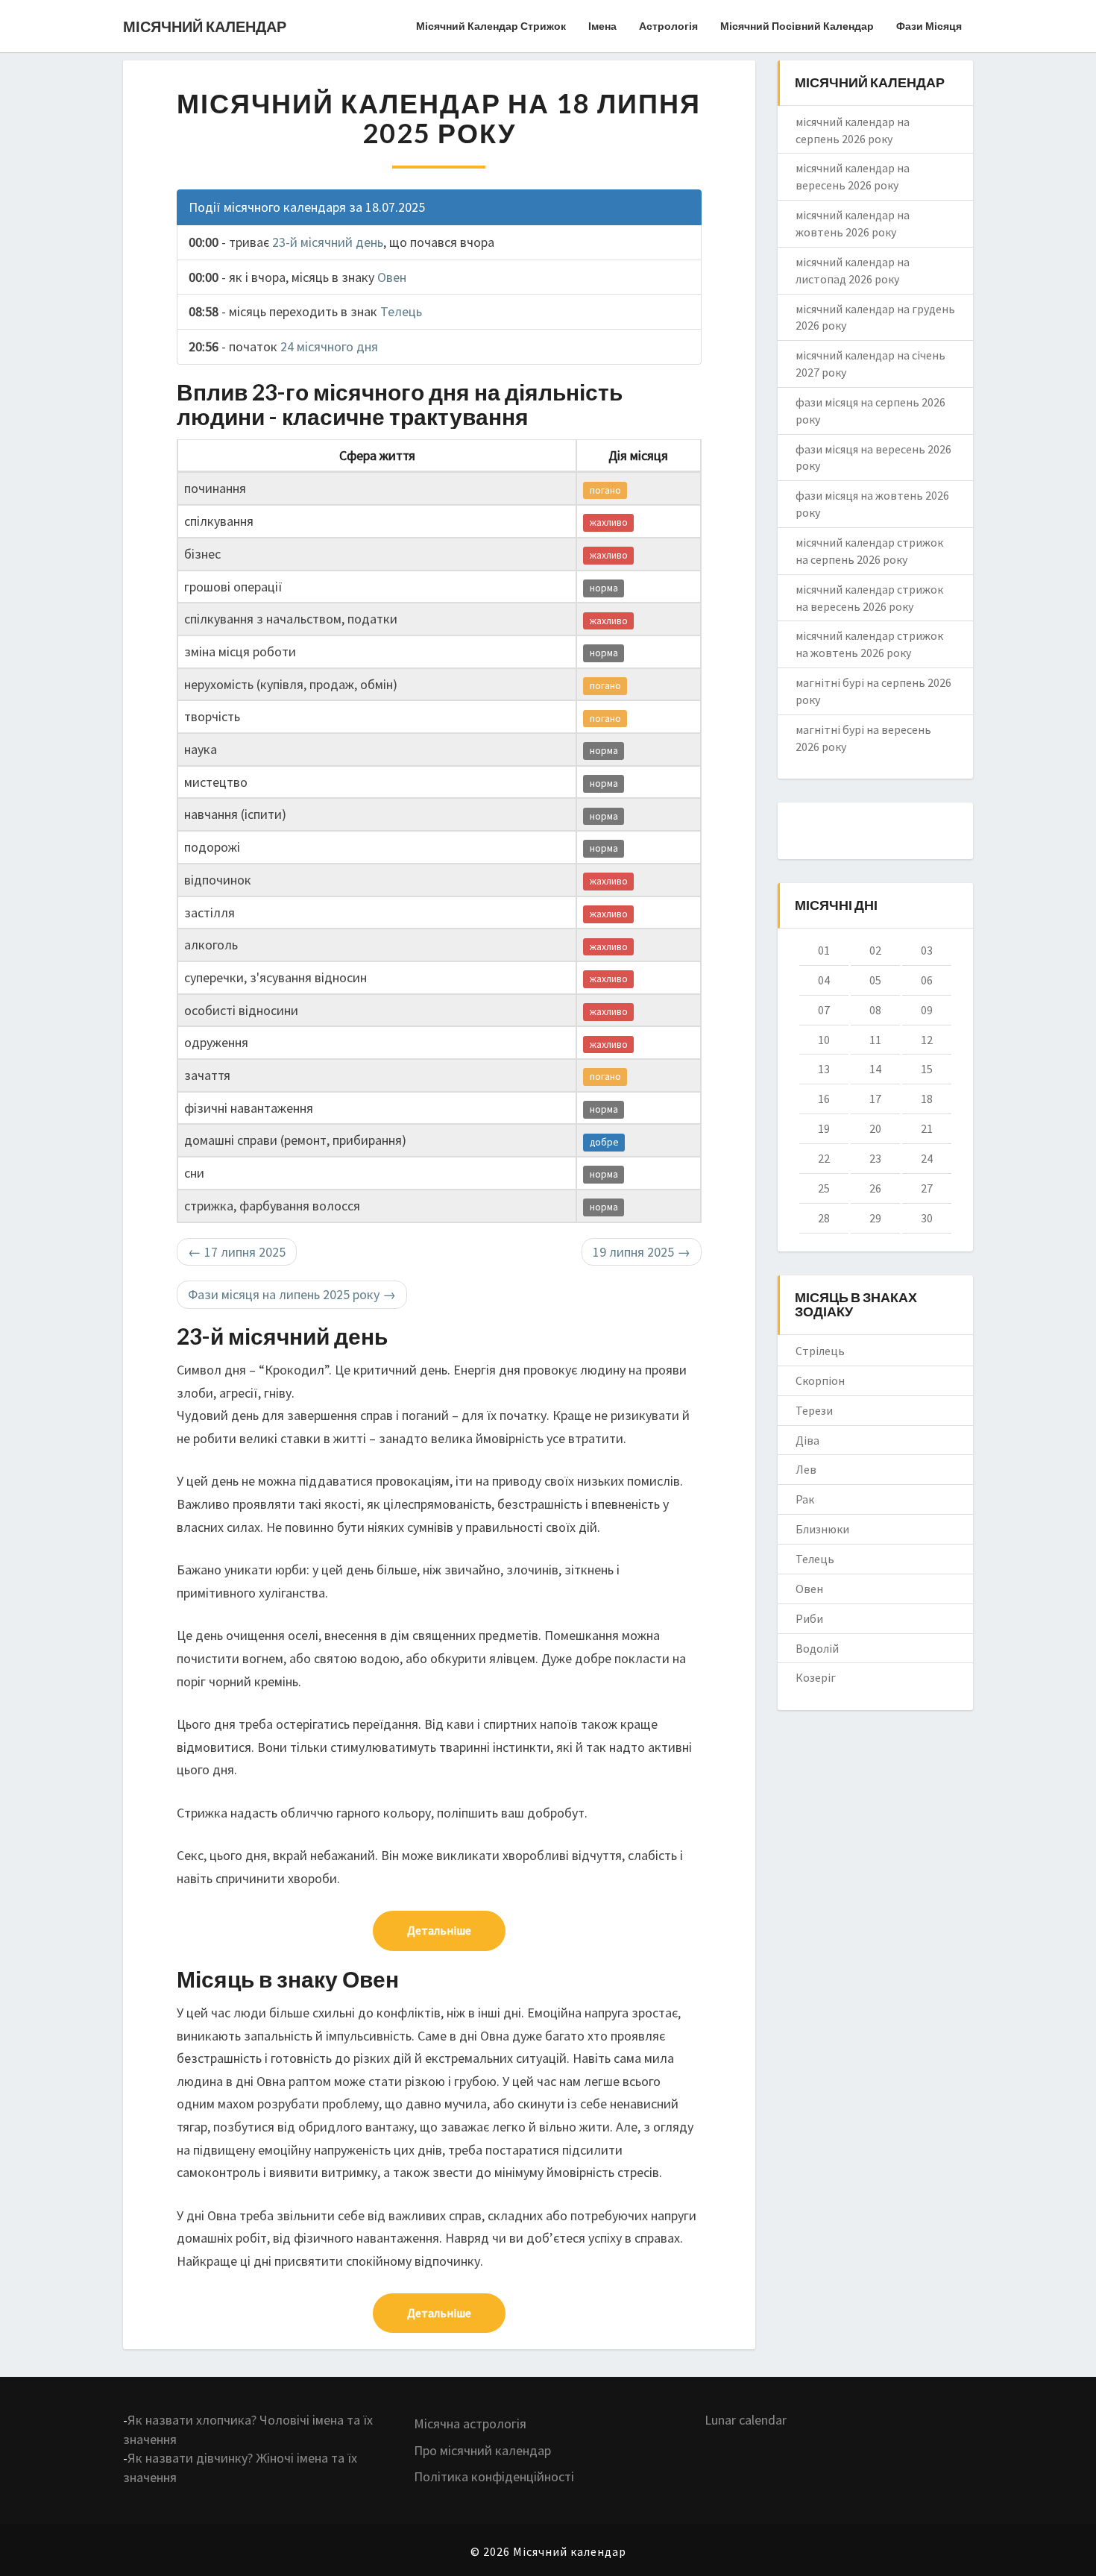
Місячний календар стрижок (491, 26)
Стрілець (820, 1351)
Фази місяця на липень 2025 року (292, 1294)
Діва (807, 1440)
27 (927, 1188)
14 (875, 1069)
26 (875, 1188)
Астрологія (668, 26)
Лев (806, 1469)
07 (824, 1010)
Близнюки (822, 1529)
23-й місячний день (328, 242)
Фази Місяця (929, 26)
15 (927, 1069)
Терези (814, 1410)
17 (875, 1099)
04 (824, 980)
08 (875, 1010)
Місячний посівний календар (797, 26)
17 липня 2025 (237, 1252)
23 (875, 1158)
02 (875, 950)
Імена (602, 26)
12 (927, 1040)
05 (875, 980)
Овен (392, 277)
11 (875, 1040)
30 (927, 1218)
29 (875, 1218)
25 (824, 1188)
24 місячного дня (329, 346)
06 (927, 980)
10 (824, 1040)
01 (824, 950)
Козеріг (816, 1677)
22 (824, 1158)
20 (875, 1128)
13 (824, 1069)
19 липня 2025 (642, 1252)
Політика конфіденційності (494, 2476)
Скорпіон (820, 1380)
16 (824, 1099)
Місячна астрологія (470, 2423)
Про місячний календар (482, 2450)
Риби (809, 1618)
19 (824, 1128)
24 (927, 1158)
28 (824, 1218)
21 (927, 1128)
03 (927, 950)
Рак (805, 1499)
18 (927, 1099)
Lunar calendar (746, 2420)
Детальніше (439, 1930)
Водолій (817, 1648)
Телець (401, 311)
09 (927, 1010)
